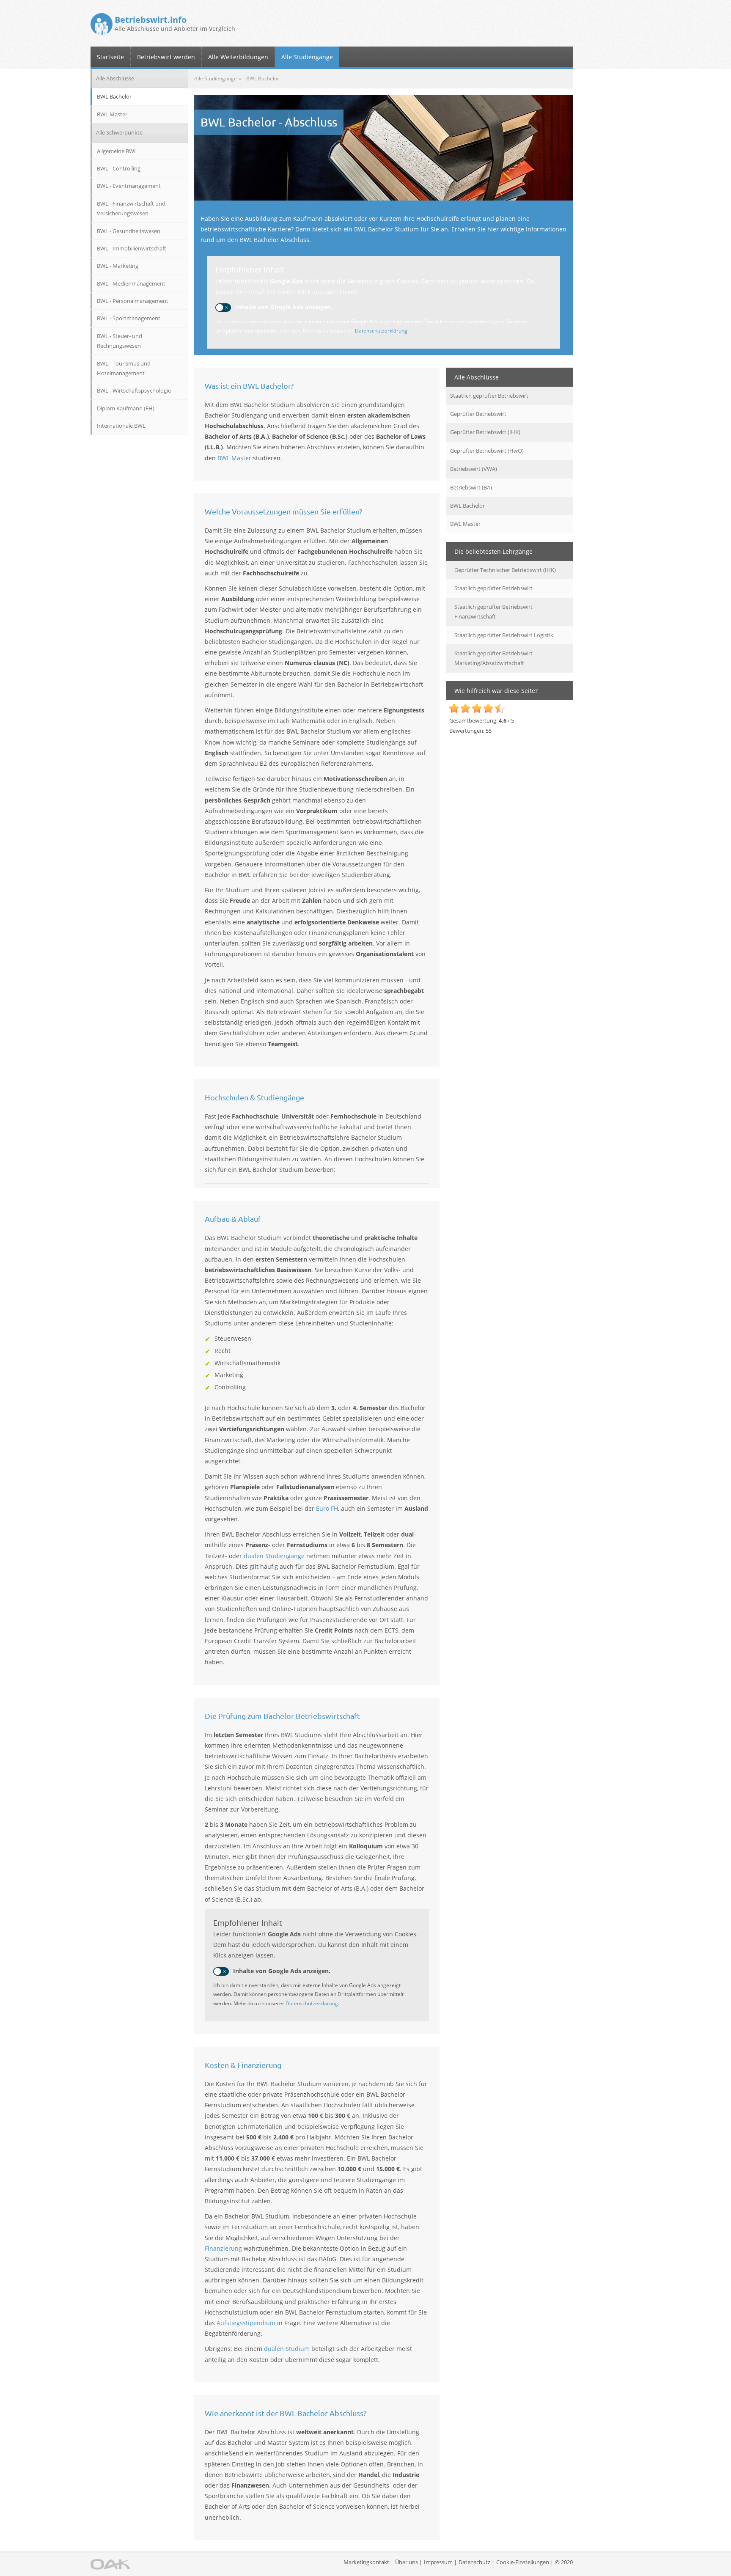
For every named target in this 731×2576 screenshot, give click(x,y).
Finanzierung (223, 2248)
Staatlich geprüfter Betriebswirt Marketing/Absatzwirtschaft (493, 658)
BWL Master (234, 458)
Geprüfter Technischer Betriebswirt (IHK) (505, 570)
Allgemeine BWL (117, 151)
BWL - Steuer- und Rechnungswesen (120, 341)
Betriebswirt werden (166, 57)
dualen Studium (287, 2349)
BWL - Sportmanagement (129, 318)
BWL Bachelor (467, 506)
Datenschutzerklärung (381, 331)
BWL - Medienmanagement (131, 283)
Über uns (407, 2562)
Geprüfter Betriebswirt (478, 414)
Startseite (110, 57)
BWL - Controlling (119, 168)
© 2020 (564, 2562)
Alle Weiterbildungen (238, 57)
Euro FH (327, 1508)
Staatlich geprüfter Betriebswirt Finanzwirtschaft (493, 612)
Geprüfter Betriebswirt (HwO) (487, 451)
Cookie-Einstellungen (523, 2562)
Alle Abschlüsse (115, 78)
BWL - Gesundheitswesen (129, 231)
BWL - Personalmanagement (133, 301)
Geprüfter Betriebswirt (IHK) (485, 432)
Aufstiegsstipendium (246, 2323)
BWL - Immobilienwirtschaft (132, 248)
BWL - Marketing (118, 266)
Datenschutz (474, 2562)
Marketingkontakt (366, 2562)
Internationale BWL (121, 426)
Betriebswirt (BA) (471, 487)
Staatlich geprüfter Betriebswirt (489, 396)
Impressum (438, 2562)
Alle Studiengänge (307, 57)
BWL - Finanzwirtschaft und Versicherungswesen (131, 208)
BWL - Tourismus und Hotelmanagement (124, 368)
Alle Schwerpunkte (119, 132)
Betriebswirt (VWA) (474, 469)
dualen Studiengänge (274, 1556)
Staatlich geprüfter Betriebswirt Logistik (504, 635)
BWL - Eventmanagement (129, 186)
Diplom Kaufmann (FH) (126, 408)
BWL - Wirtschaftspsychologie (134, 390)
